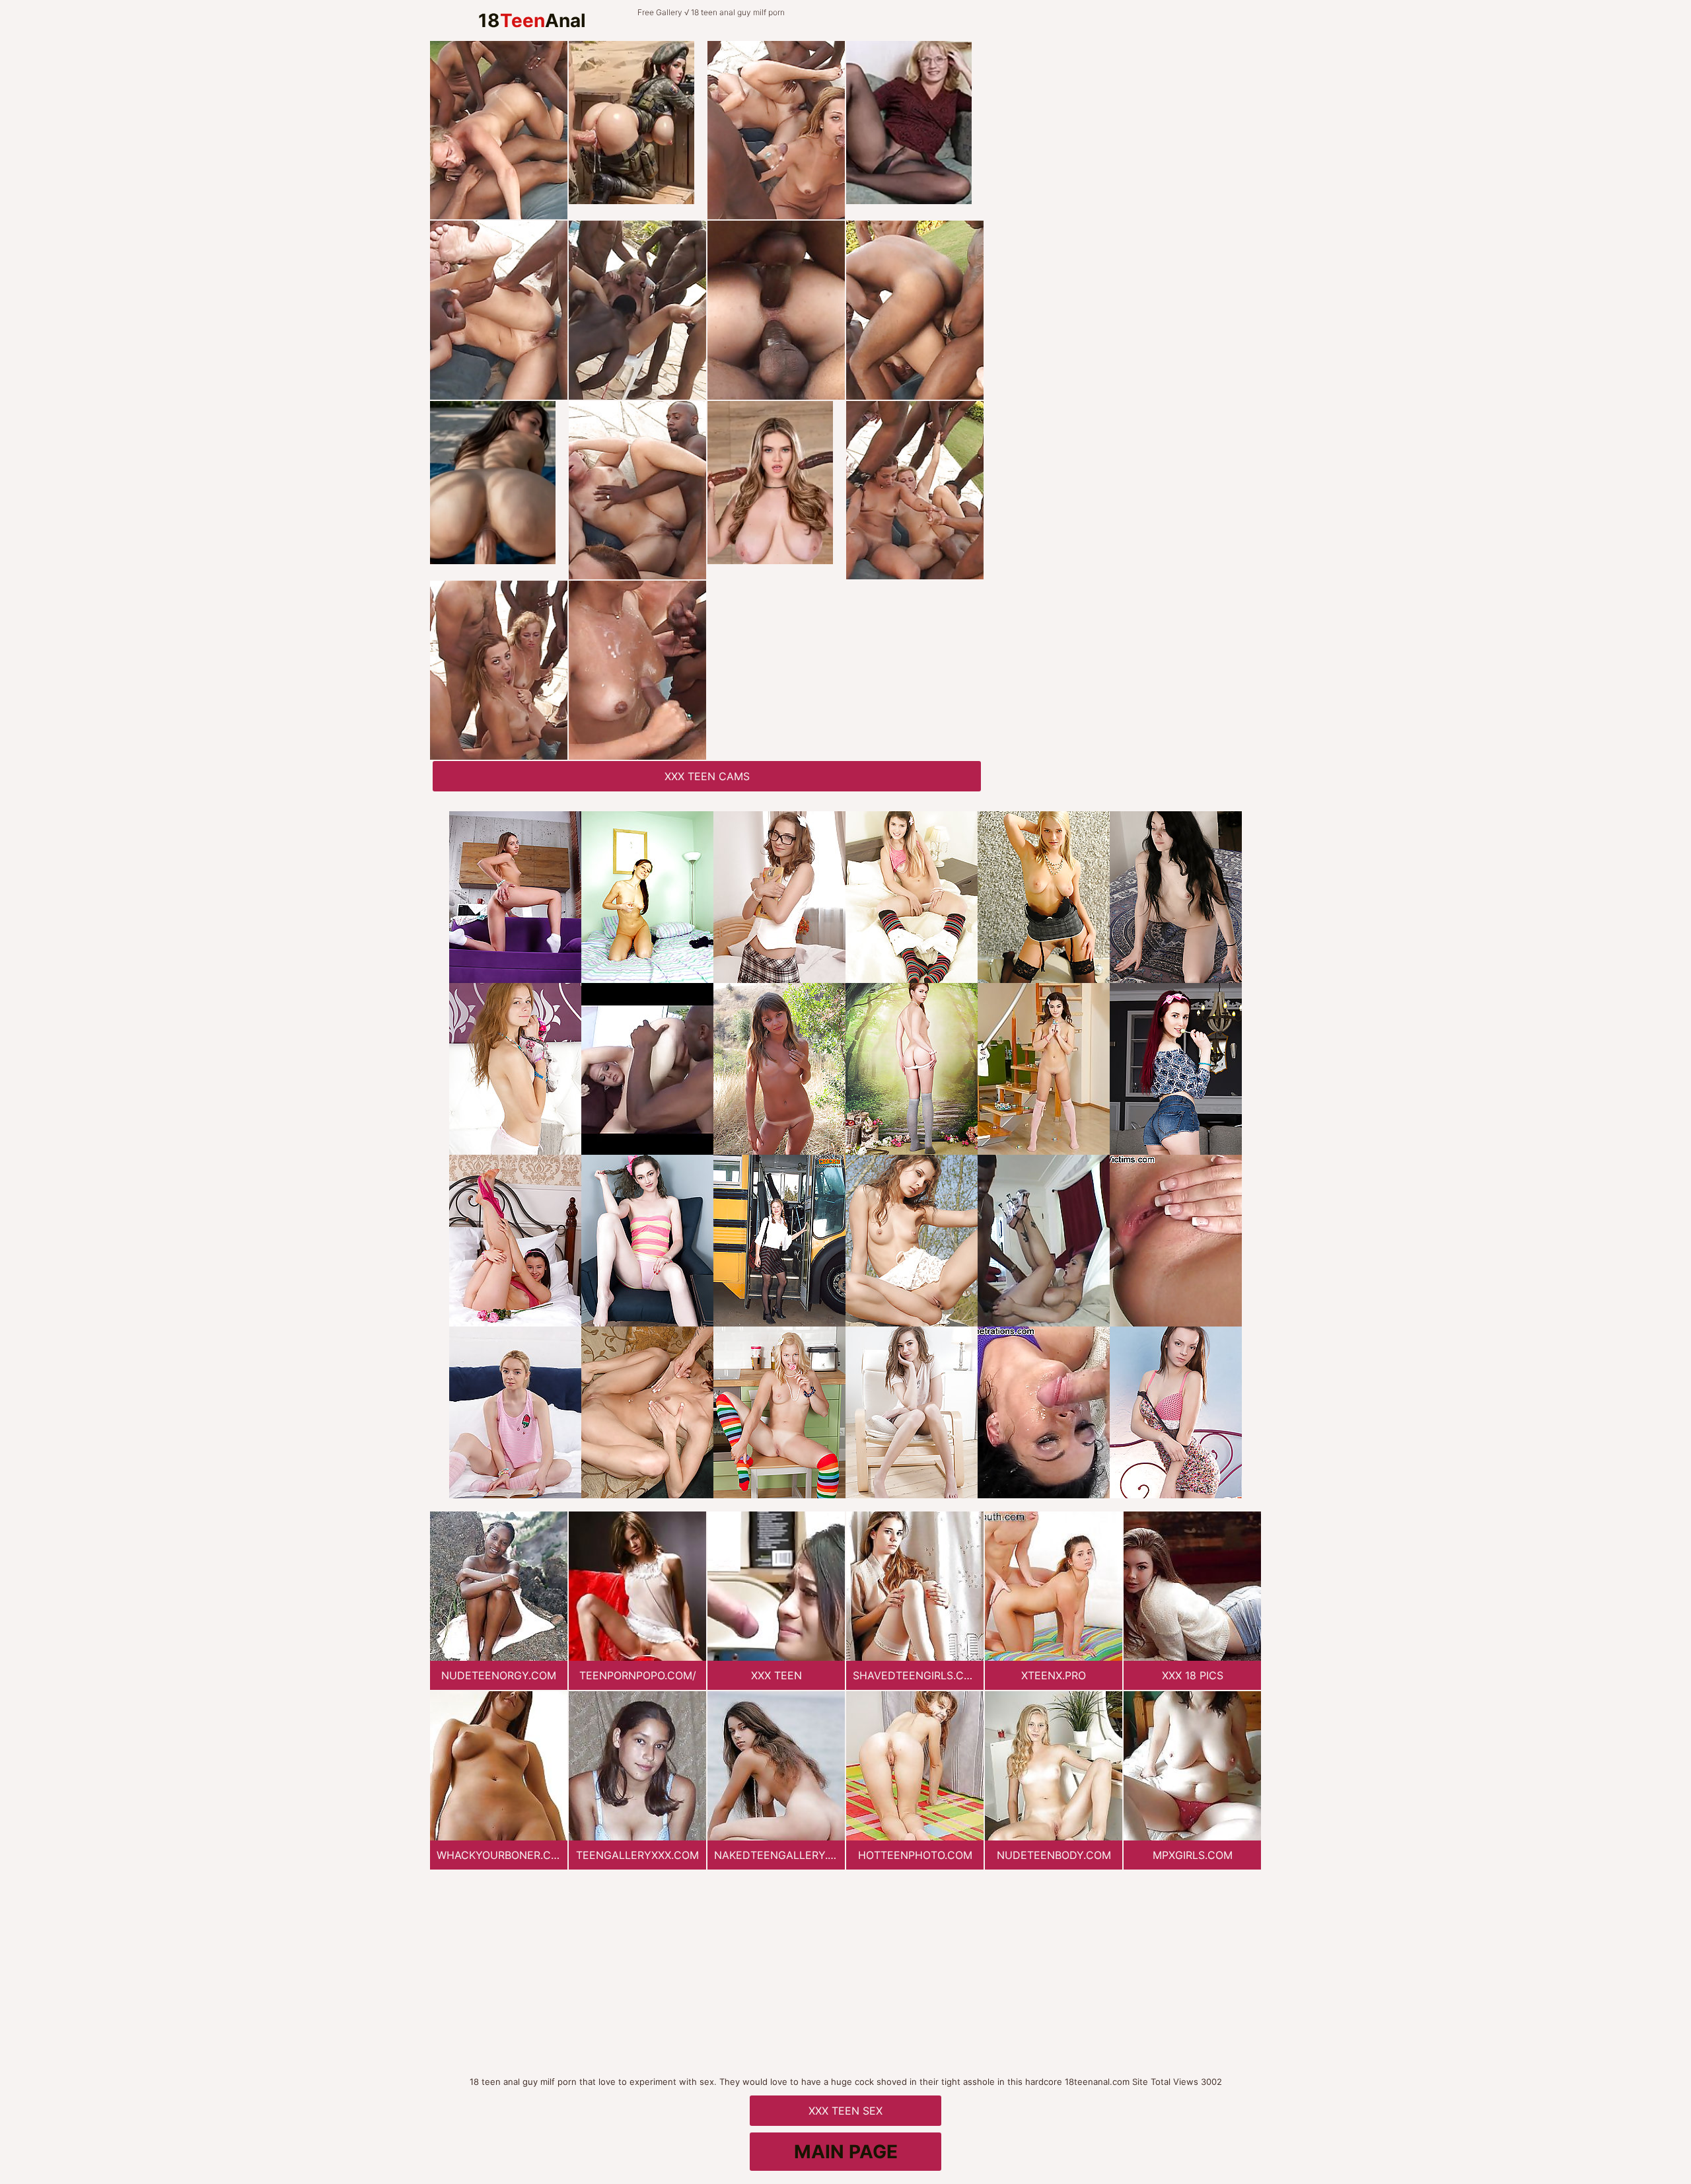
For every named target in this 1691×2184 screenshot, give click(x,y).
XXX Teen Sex (845, 2111)
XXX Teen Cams (707, 776)
